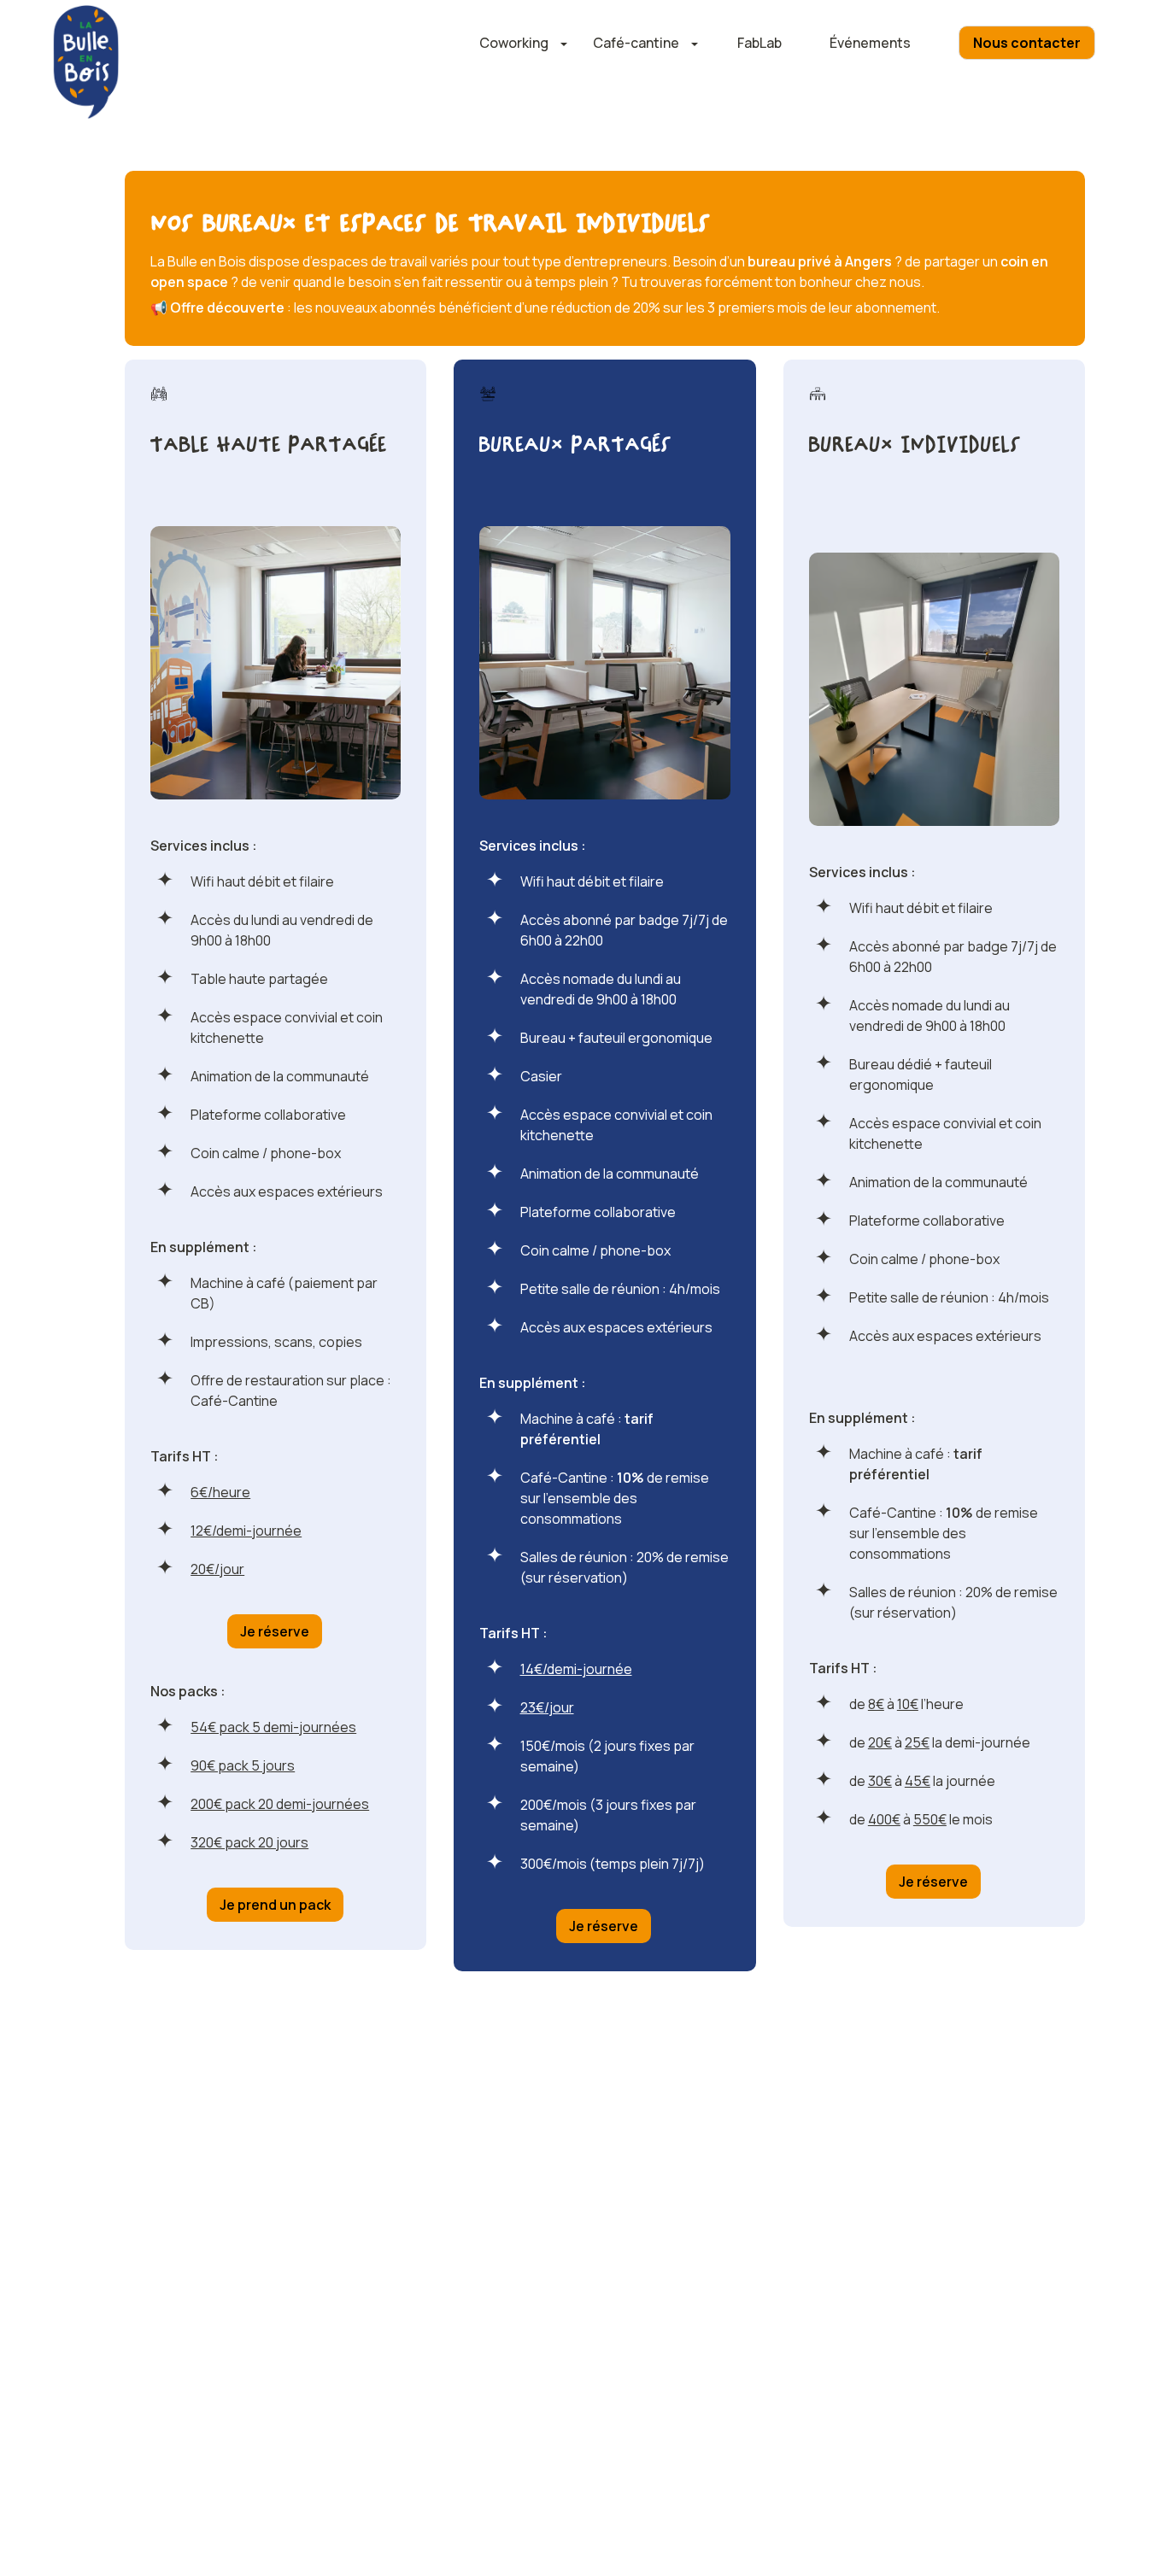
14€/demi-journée (576, 1669)
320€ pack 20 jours (249, 1842)
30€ (880, 1781)
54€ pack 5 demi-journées (273, 1727)
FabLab (759, 43)
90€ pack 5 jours (243, 1765)
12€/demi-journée (246, 1531)
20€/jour (217, 1569)
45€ (918, 1781)
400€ (884, 1819)
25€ (917, 1742)
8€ (876, 1704)
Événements (870, 43)
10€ (908, 1704)
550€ (930, 1819)
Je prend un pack (275, 1905)
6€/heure (220, 1492)
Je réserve (275, 1631)
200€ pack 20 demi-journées (280, 1804)
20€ (880, 1742)
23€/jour (547, 1707)
